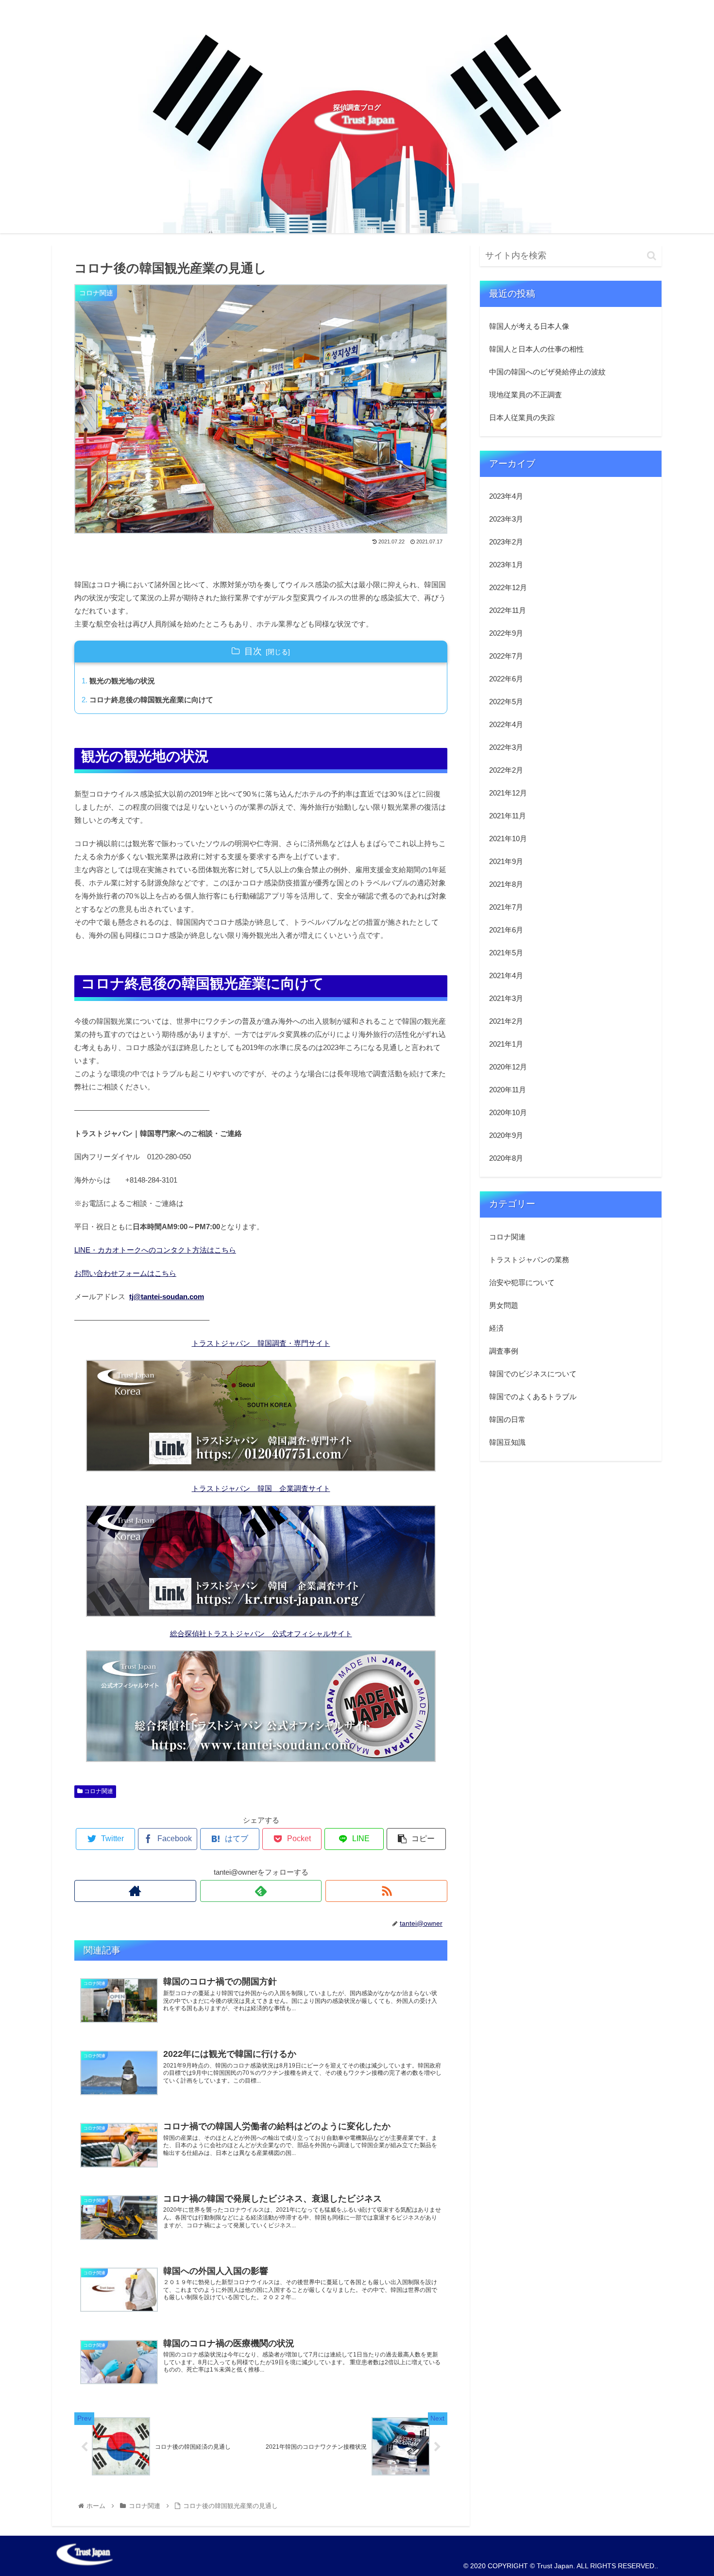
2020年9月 (506, 1135)
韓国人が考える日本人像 (529, 326)
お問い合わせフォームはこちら (125, 1273)
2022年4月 (506, 724)
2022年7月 (506, 656)
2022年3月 (506, 747)
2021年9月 (506, 861)
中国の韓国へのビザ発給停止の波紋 (547, 372)
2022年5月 (506, 702)
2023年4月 (506, 496)
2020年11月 (508, 1090)
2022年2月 (506, 770)
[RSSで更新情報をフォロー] (386, 1891)
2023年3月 (506, 519)
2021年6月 (506, 930)
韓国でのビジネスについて (533, 1373)
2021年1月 (506, 1044)
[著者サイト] (135, 1891)
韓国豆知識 (507, 1442)
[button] (652, 256)
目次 (253, 651)
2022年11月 (508, 610)
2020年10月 (508, 1112)
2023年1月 (506, 565)
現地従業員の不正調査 (526, 395)
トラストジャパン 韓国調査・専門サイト (261, 1343)
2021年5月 (506, 953)
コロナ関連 (98, 1791)
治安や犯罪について (522, 1282)
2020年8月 (506, 1158)
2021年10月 (508, 839)
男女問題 (504, 1305)
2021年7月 (506, 907)
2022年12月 (508, 587)
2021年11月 (508, 816)
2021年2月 (506, 1021)
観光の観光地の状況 (122, 681)
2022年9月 (506, 633)
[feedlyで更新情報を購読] (261, 1891)
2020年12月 (508, 1067)
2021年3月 (506, 998)
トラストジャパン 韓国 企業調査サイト (261, 1488)
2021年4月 (506, 975)
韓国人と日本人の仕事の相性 (536, 349)
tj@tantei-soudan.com (167, 1296)
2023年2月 (506, 542)
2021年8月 (506, 884)
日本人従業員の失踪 (522, 417)
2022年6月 (506, 679)
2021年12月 (508, 793)
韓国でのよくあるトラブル (533, 1396)
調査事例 (504, 1350)
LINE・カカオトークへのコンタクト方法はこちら (155, 1250)
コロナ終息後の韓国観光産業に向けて (151, 700)
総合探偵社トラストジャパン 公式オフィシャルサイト (261, 1634)
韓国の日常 (507, 1419)
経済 (496, 1328)
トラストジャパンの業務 (529, 1259)
